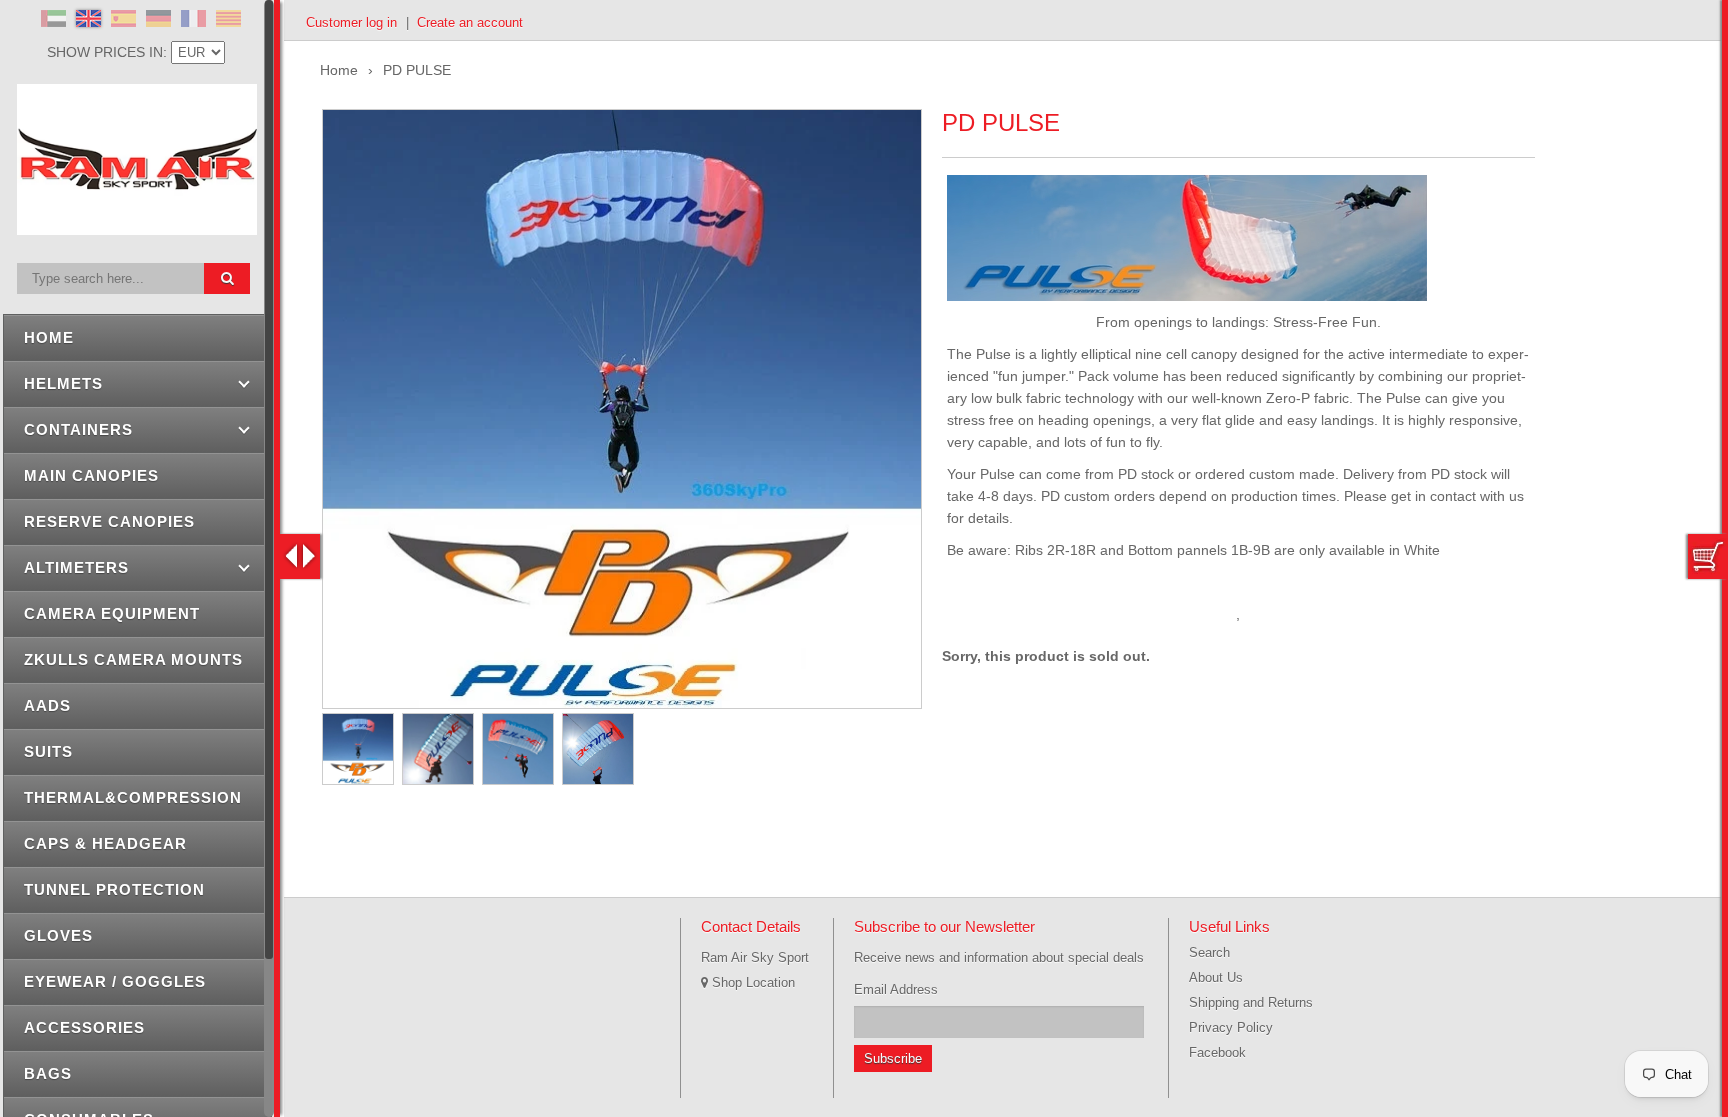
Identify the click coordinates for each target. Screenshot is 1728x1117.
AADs (47, 705)
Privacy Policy (1231, 1027)
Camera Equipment (112, 613)
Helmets (63, 383)
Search (1209, 952)
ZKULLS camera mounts (133, 659)
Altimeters (76, 567)
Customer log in (351, 22)
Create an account (470, 22)
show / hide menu (300, 556)
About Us (1216, 977)
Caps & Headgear (105, 843)
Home (49, 337)
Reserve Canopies (109, 521)
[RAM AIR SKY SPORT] (137, 224)
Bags (48, 1073)
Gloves (58, 935)
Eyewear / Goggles (115, 981)
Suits (48, 751)
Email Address (896, 989)
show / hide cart (1708, 556)
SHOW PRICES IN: (109, 52)
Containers (78, 429)
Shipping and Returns (1251, 1002)
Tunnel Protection (114, 889)
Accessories (84, 1027)
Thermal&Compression (133, 797)
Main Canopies (91, 475)
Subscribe (893, 1058)
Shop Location (751, 982)
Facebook (1217, 1052)
